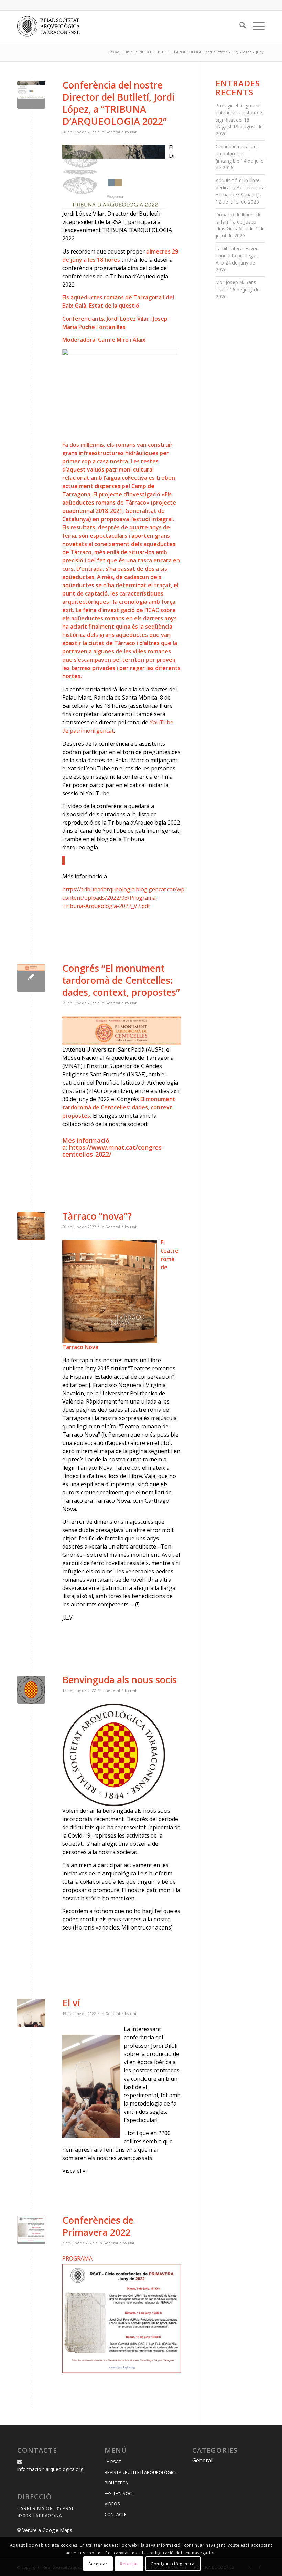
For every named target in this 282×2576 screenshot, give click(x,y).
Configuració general (173, 2564)
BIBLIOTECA (116, 2483)
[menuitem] (239, 26)
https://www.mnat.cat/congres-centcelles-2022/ (113, 1151)
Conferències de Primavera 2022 (98, 2226)
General (113, 132)
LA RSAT (113, 2462)
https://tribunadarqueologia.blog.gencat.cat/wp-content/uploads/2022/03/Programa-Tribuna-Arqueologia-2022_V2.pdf (124, 898)
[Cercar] (239, 26)
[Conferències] (31, 2230)
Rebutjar (129, 2564)
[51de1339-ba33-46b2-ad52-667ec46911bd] (31, 2013)
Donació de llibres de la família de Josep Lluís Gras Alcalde (239, 221)
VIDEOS (112, 2504)
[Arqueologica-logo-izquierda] (51, 26)
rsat (133, 132)
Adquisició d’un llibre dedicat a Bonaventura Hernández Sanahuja (240, 187)
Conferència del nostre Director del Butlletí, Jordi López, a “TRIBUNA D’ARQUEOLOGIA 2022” (118, 103)
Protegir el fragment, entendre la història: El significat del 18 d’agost (240, 116)
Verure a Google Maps (47, 2530)
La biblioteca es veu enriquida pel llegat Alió (237, 256)
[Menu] (255, 26)
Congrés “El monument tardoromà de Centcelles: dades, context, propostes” (121, 980)
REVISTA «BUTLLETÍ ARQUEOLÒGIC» (141, 2472)
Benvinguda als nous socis (120, 1680)
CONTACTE (116, 2514)
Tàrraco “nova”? (97, 1216)
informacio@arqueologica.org (50, 2469)
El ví (71, 2003)
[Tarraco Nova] (31, 1226)
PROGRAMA (77, 2258)
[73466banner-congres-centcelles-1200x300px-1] (31, 978)
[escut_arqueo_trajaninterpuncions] (31, 1690)
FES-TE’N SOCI (119, 2493)
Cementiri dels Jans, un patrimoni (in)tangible (237, 154)
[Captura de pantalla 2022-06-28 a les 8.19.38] (31, 95)
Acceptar (98, 2564)
